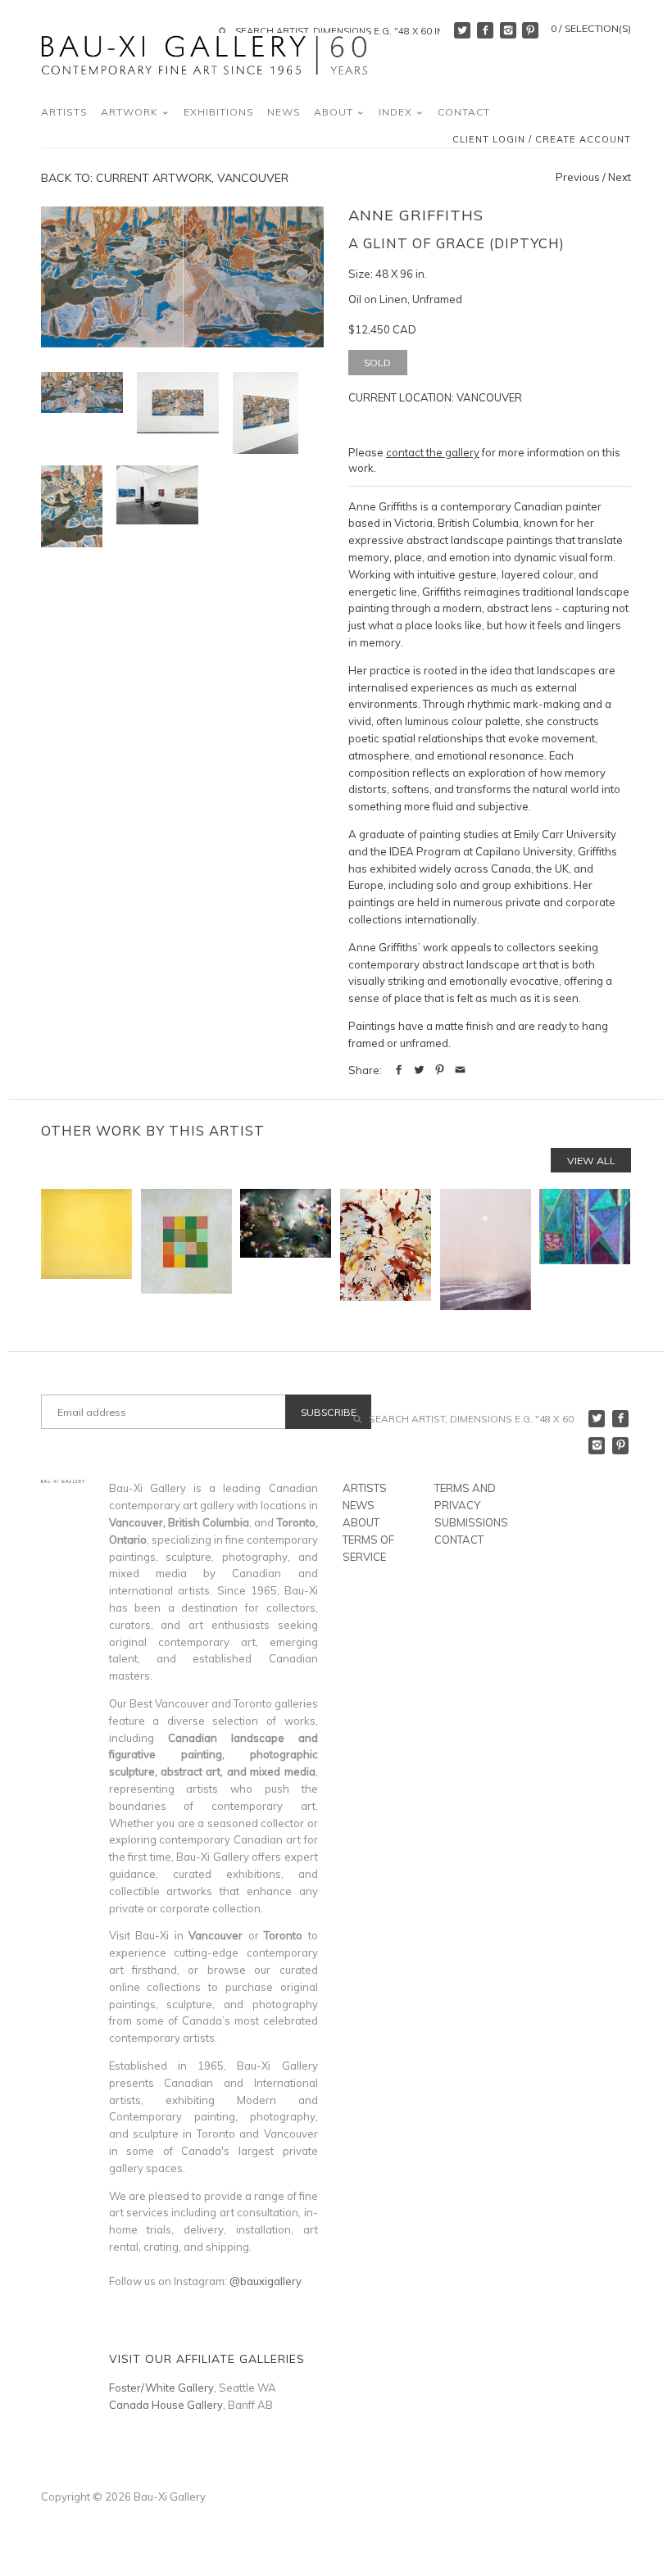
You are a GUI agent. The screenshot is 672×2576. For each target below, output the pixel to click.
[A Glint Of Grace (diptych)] (178, 403)
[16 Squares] (186, 1249)
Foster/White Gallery (161, 2388)
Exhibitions (219, 112)
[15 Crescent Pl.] (86, 1249)
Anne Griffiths (416, 215)
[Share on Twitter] (419, 1070)
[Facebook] (485, 30)
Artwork (131, 112)
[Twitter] (462, 30)
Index (397, 112)
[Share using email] (460, 1070)
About (335, 112)
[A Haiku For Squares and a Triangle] (585, 1249)
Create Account (583, 140)
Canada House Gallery (166, 2405)
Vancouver (489, 397)
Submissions (471, 1522)
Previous (578, 177)
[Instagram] (508, 30)
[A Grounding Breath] (486, 1249)
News (284, 112)
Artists (64, 112)
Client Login (489, 140)
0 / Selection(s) (591, 28)
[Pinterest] (530, 30)
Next (620, 177)
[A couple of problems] (386, 1249)
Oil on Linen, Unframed (405, 299)
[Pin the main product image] (440, 1070)
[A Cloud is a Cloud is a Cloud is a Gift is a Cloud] (286, 1249)
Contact (464, 112)
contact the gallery (433, 452)
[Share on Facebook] (399, 1070)
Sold (377, 363)
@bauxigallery (266, 2281)
